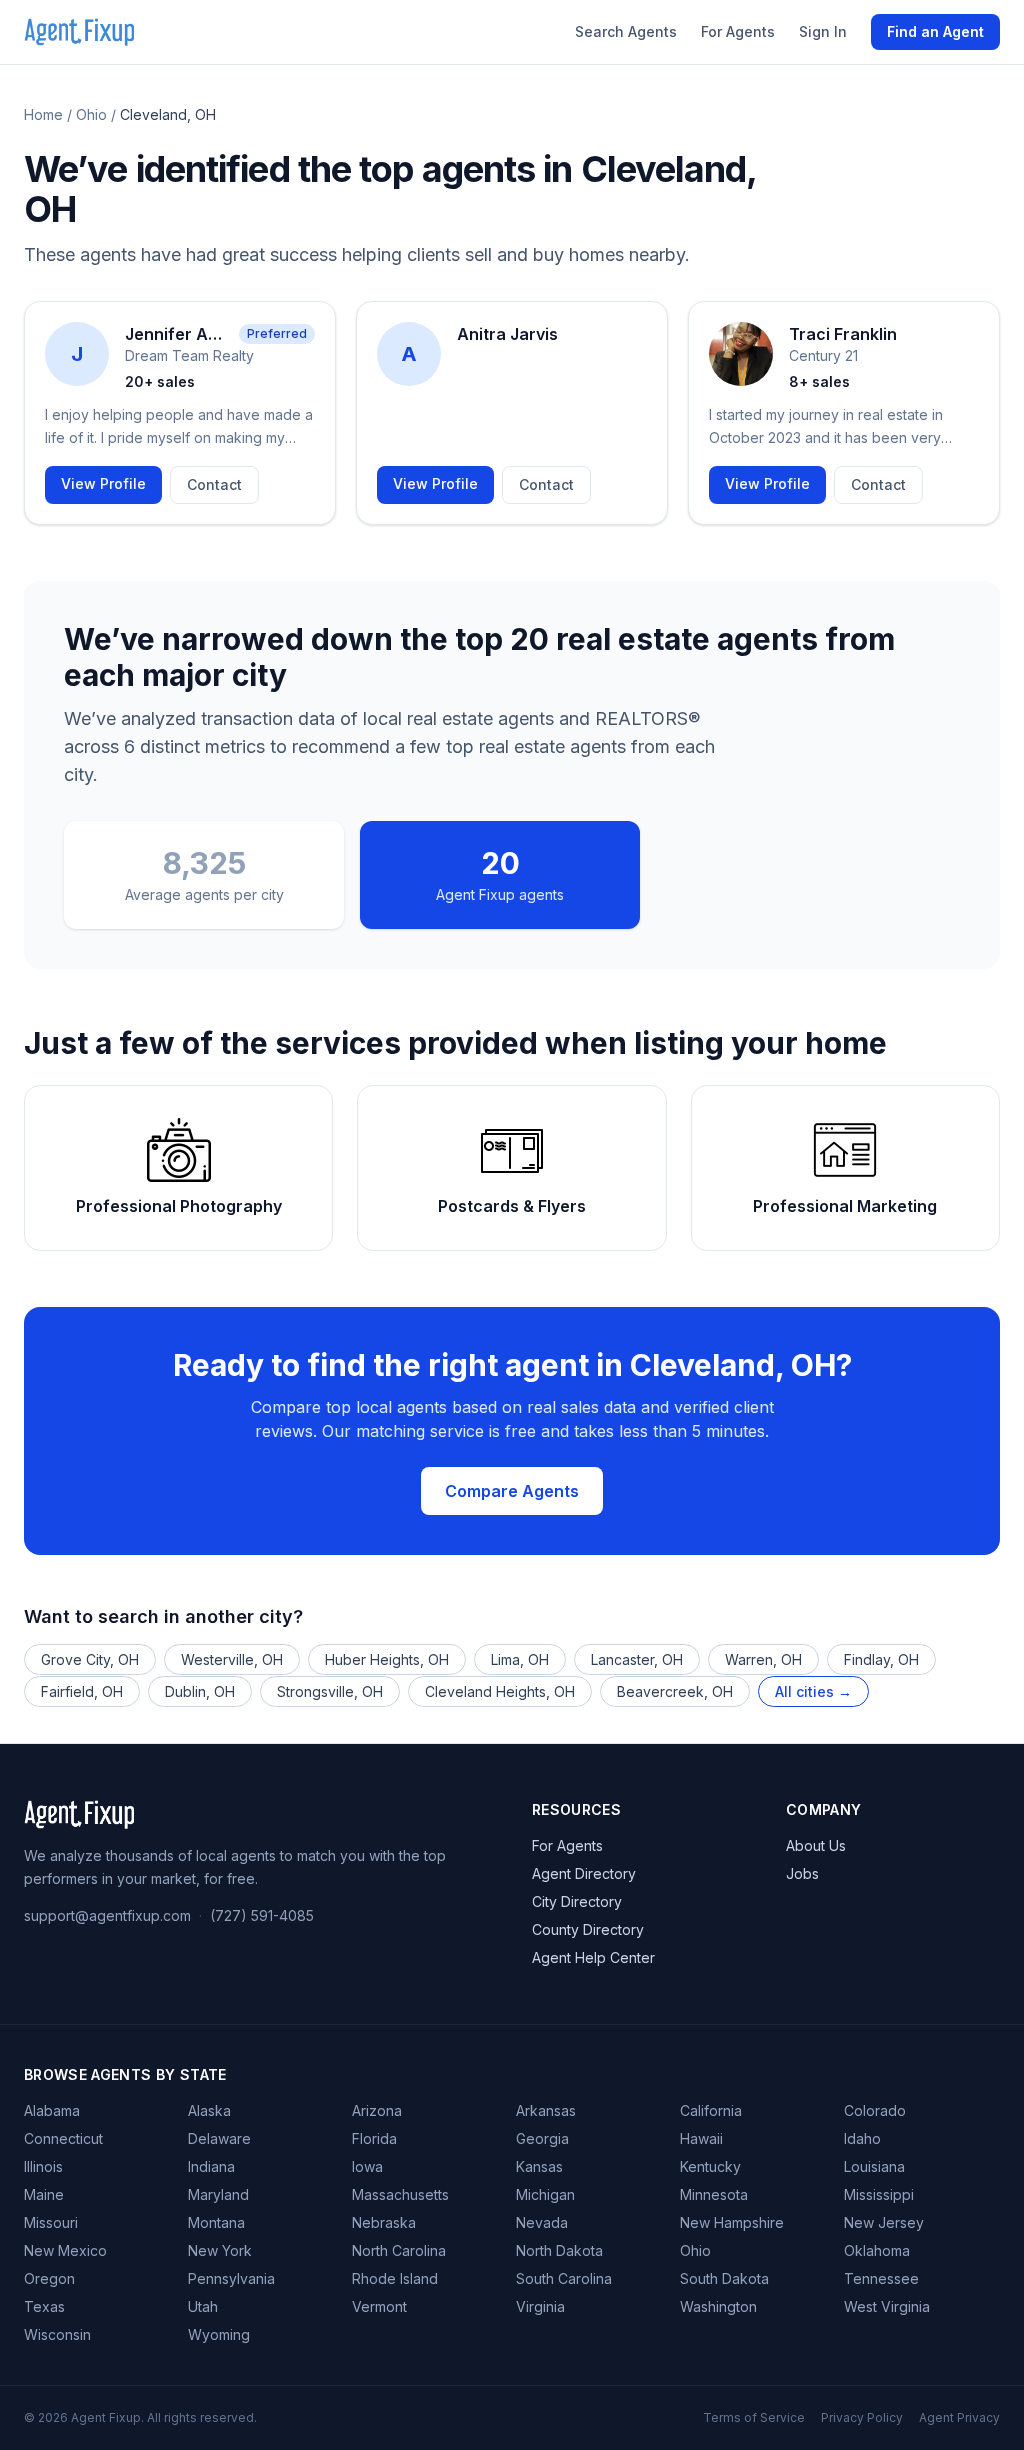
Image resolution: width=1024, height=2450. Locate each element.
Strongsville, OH (330, 1691)
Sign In (823, 31)
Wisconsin (57, 2334)
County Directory (588, 1929)
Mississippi (879, 2194)
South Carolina (564, 2278)
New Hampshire (732, 2222)
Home (43, 114)
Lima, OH (520, 1659)
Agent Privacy (959, 2417)
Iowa (367, 2166)
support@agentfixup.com (107, 1915)
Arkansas (546, 2110)
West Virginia (887, 2306)
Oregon (49, 2278)
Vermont (379, 2306)
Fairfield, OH (82, 1691)
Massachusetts (400, 2194)
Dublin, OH (200, 1691)
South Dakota (724, 2278)
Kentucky (710, 2166)
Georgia (542, 2138)
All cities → (813, 1691)
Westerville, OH (232, 1659)
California (711, 2110)
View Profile (103, 483)
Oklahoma (877, 2250)
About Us (816, 1845)
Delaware (219, 2138)
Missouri (51, 2222)
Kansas (539, 2166)
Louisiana (874, 2166)
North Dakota (559, 2250)
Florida (374, 2138)
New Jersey (884, 2222)
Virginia (540, 2306)
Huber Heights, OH (387, 1659)
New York (220, 2250)
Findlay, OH (881, 1659)
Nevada (542, 2222)
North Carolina (399, 2250)
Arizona (377, 2110)
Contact (214, 484)
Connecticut (63, 2138)
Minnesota (714, 2194)
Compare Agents (512, 1491)
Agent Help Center (593, 1957)
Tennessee (881, 2278)
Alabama (52, 2110)
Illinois (43, 2166)
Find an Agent (935, 31)
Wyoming (219, 2334)
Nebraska (384, 2222)
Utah (203, 2306)
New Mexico (65, 2250)
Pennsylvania (231, 2278)
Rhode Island (395, 2278)
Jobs (802, 1873)
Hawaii (701, 2138)
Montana (216, 2222)
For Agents (738, 31)
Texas (44, 2306)
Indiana (211, 2166)
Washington (718, 2306)
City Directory (577, 1901)
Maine (44, 2194)
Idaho (862, 2138)
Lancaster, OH (637, 1659)
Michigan (545, 2194)
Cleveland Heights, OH (500, 1691)
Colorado (875, 2110)
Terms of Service (754, 2417)
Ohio (91, 114)
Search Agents (626, 31)
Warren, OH (763, 1659)
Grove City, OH (90, 1659)
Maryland (218, 2194)
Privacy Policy (862, 2417)
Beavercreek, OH (675, 1691)
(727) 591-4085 (262, 1915)
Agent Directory (584, 1873)
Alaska (209, 2110)
